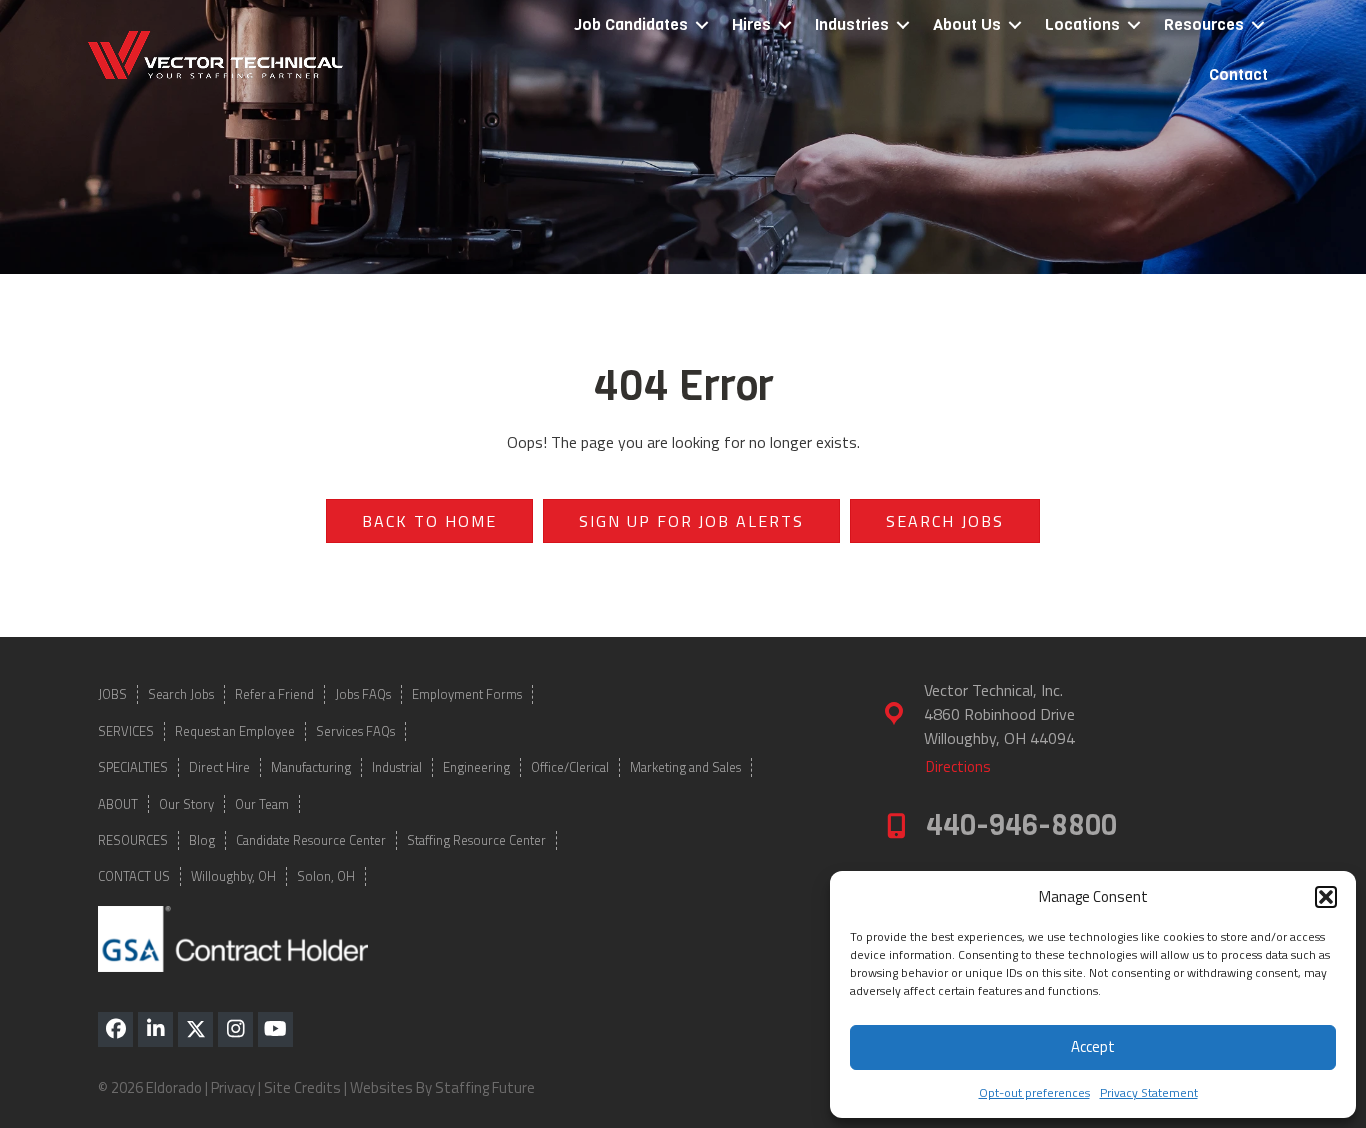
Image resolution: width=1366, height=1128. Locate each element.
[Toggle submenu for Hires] (785, 25)
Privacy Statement (1149, 1092)
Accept (1093, 1046)
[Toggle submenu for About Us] (1015, 25)
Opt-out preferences (1034, 1092)
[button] (1326, 897)
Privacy (233, 1087)
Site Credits (302, 1087)
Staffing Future (485, 1087)
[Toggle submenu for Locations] (1134, 25)
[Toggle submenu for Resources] (1258, 25)
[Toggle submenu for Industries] (903, 25)
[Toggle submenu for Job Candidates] (702, 25)
